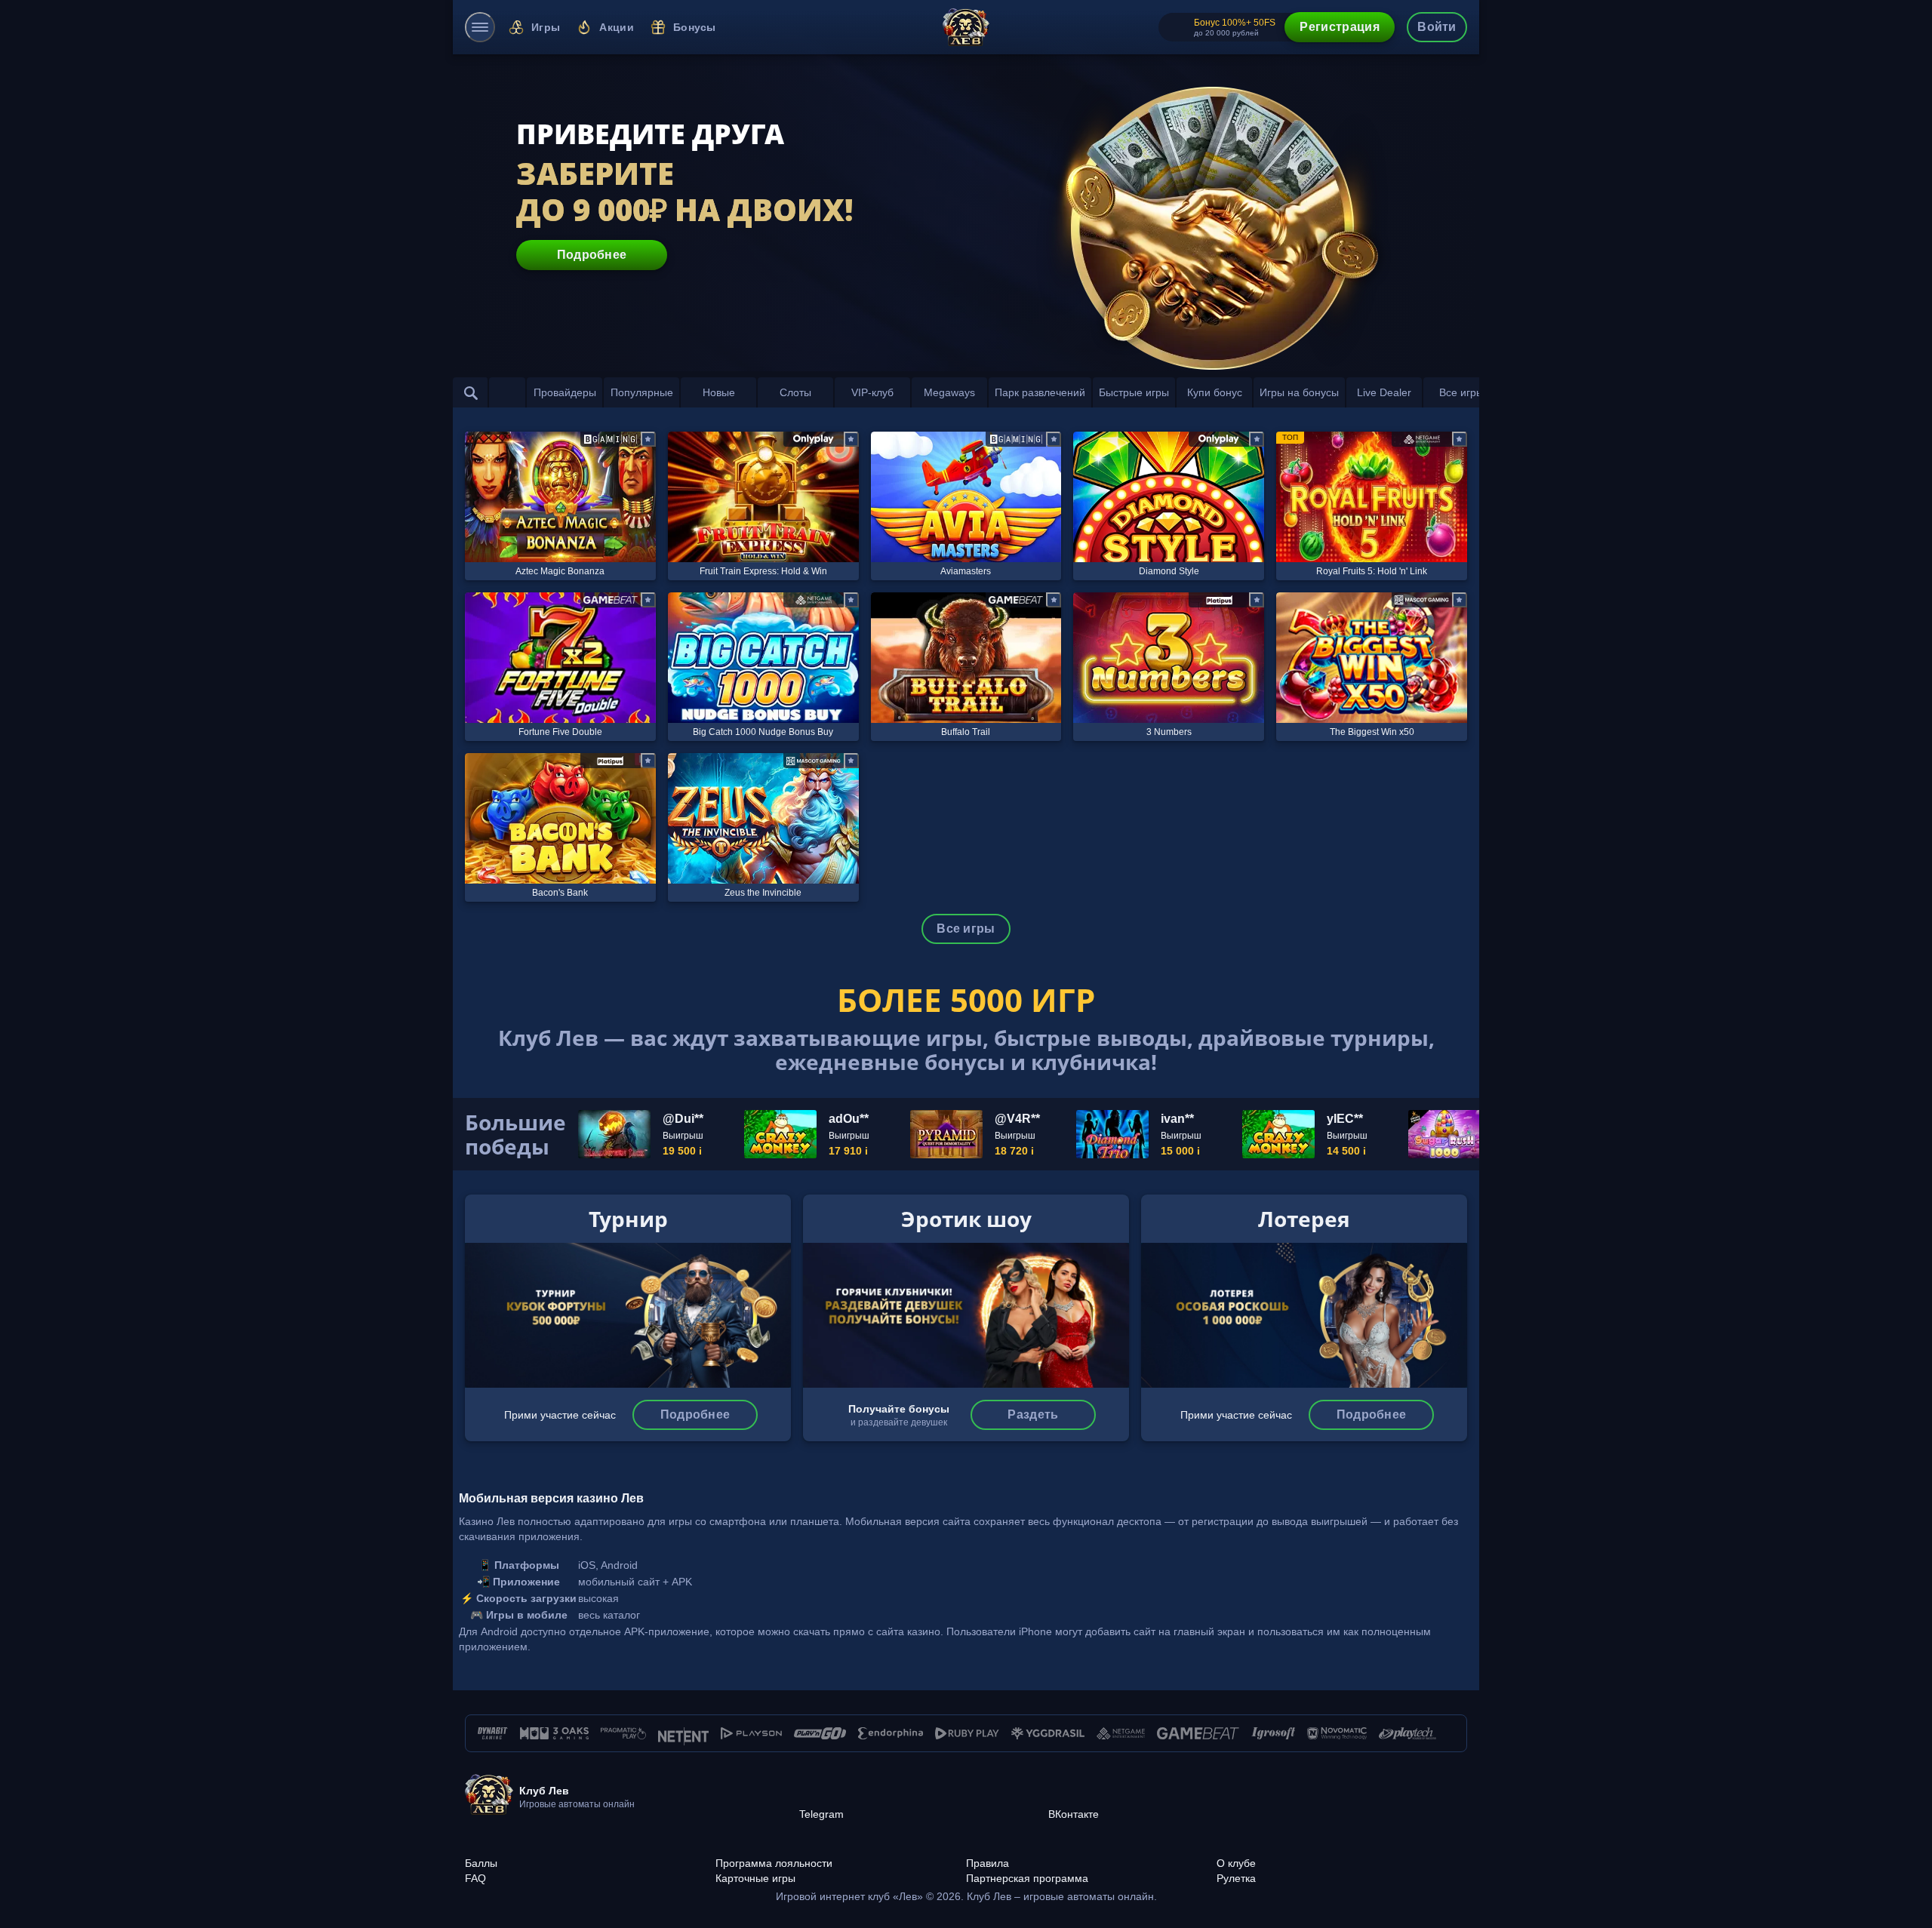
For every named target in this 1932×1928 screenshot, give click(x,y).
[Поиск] (471, 392)
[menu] (480, 27)
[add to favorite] (648, 439)
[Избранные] (507, 392)
